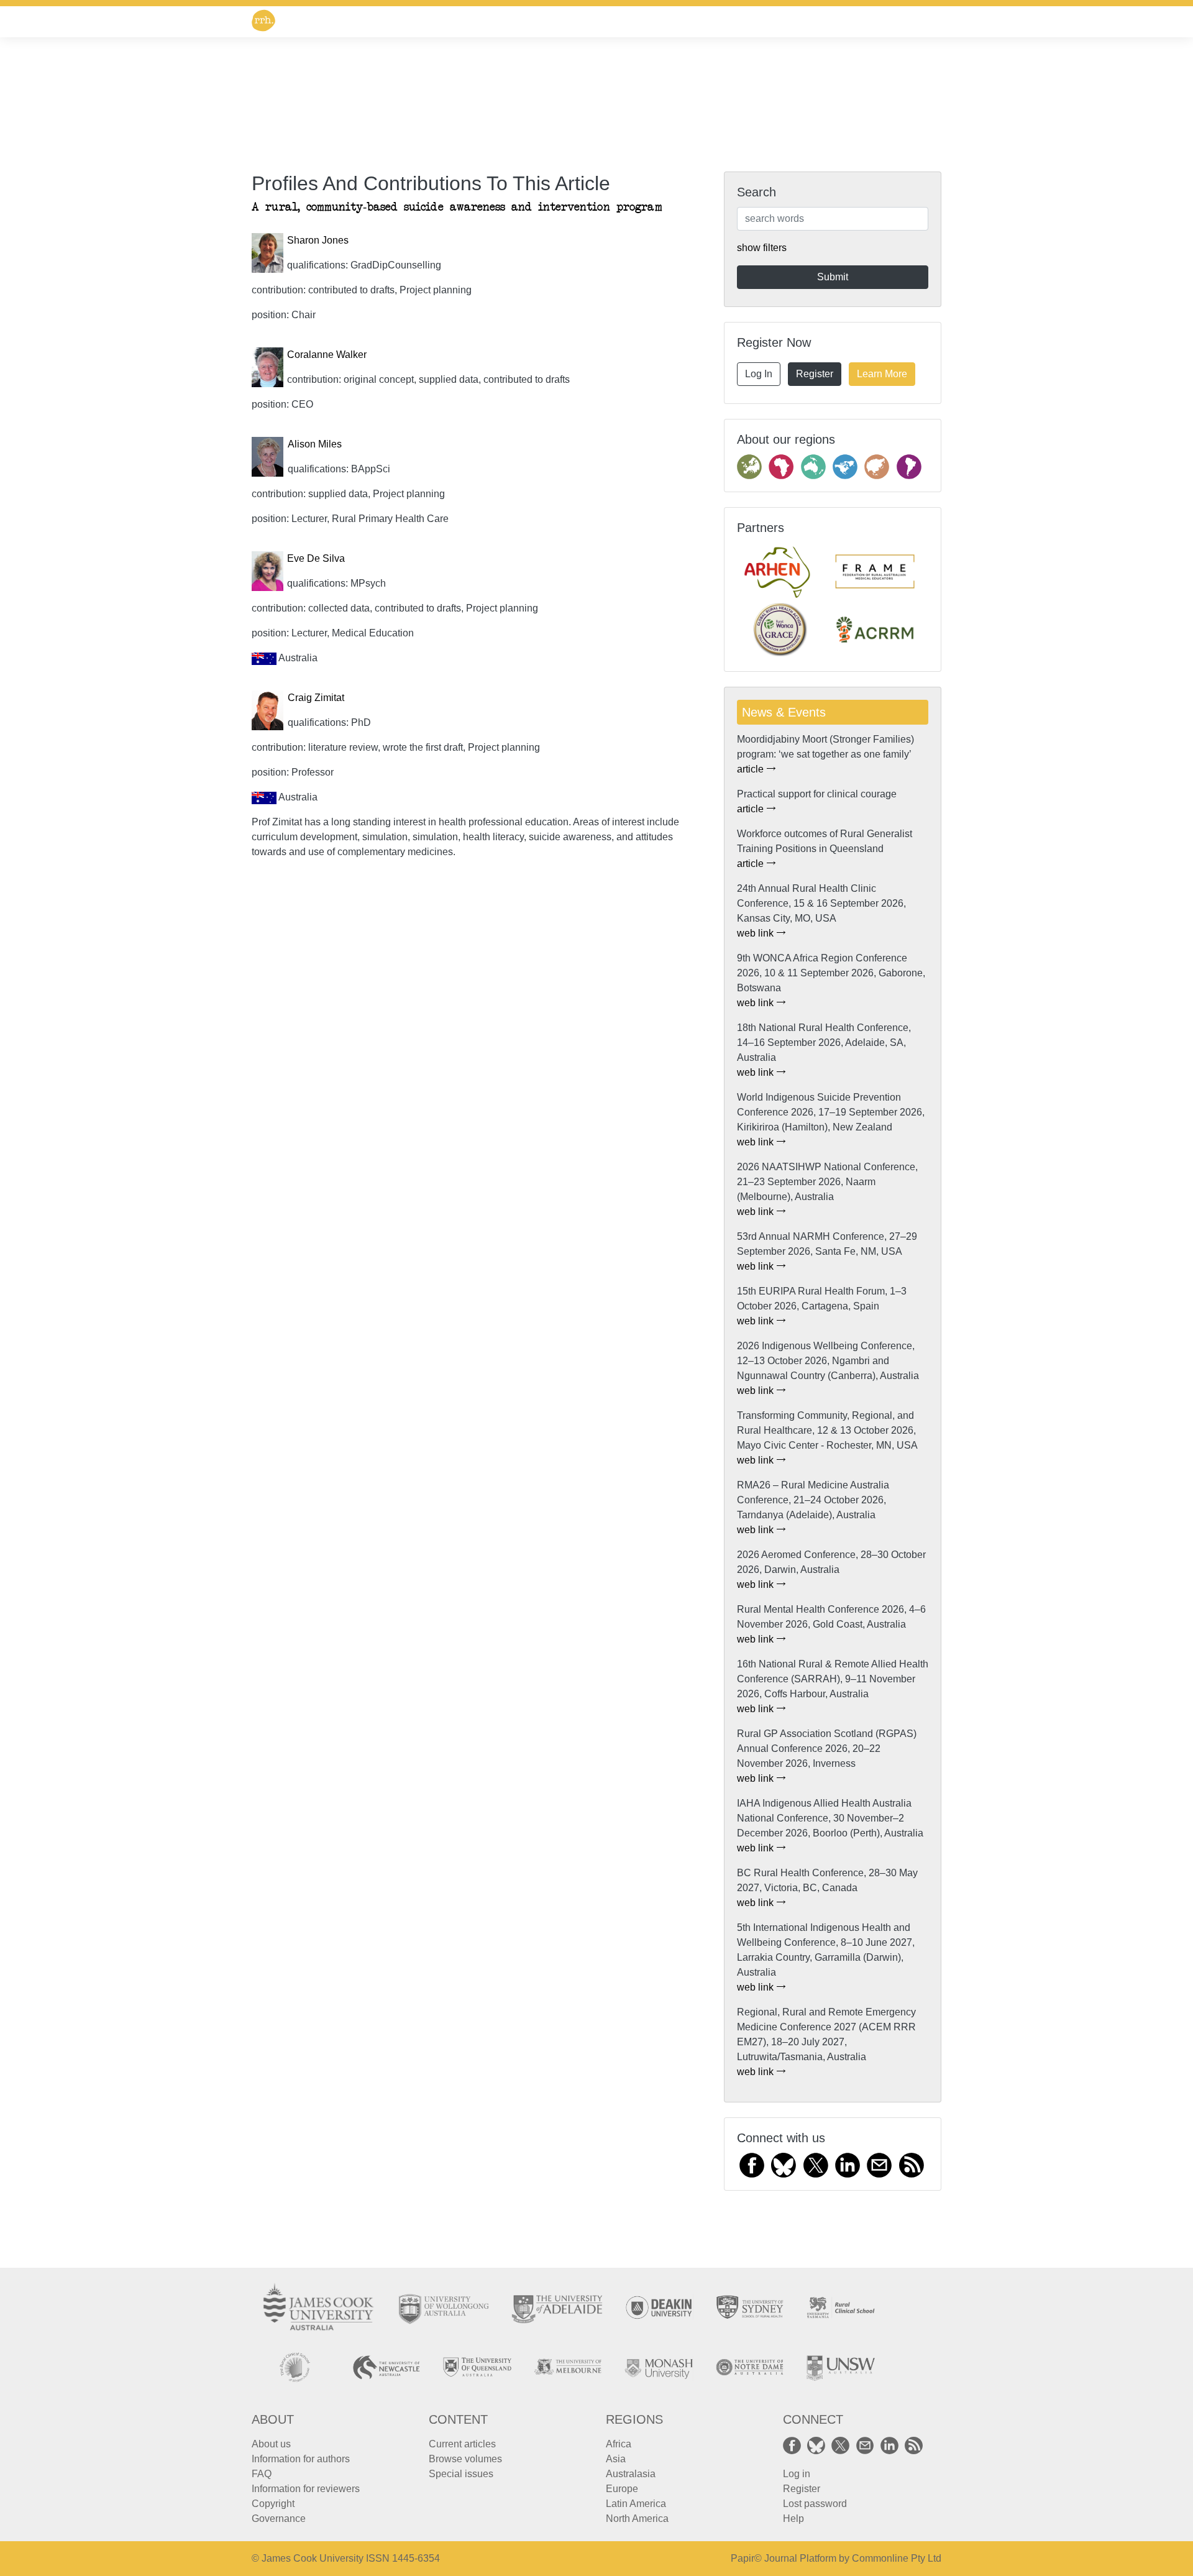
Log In (759, 374)
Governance (279, 2519)
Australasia (631, 2474)
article (752, 769)
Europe (622, 2489)
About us (271, 2444)
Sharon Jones (318, 240)
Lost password (815, 2504)
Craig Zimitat (316, 698)
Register (815, 374)
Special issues (461, 2474)
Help (793, 2519)
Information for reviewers (306, 2489)
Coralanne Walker (327, 355)
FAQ (262, 2474)
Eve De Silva (316, 558)
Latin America (636, 2504)
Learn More (882, 374)
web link (756, 933)
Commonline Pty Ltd (897, 2558)
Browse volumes (465, 2459)
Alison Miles (315, 444)
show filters (762, 248)
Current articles (462, 2444)
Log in (797, 2474)
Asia (616, 2459)
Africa (619, 2444)
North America (637, 2519)
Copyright (273, 2504)
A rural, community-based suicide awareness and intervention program (457, 207)
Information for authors (301, 2459)
